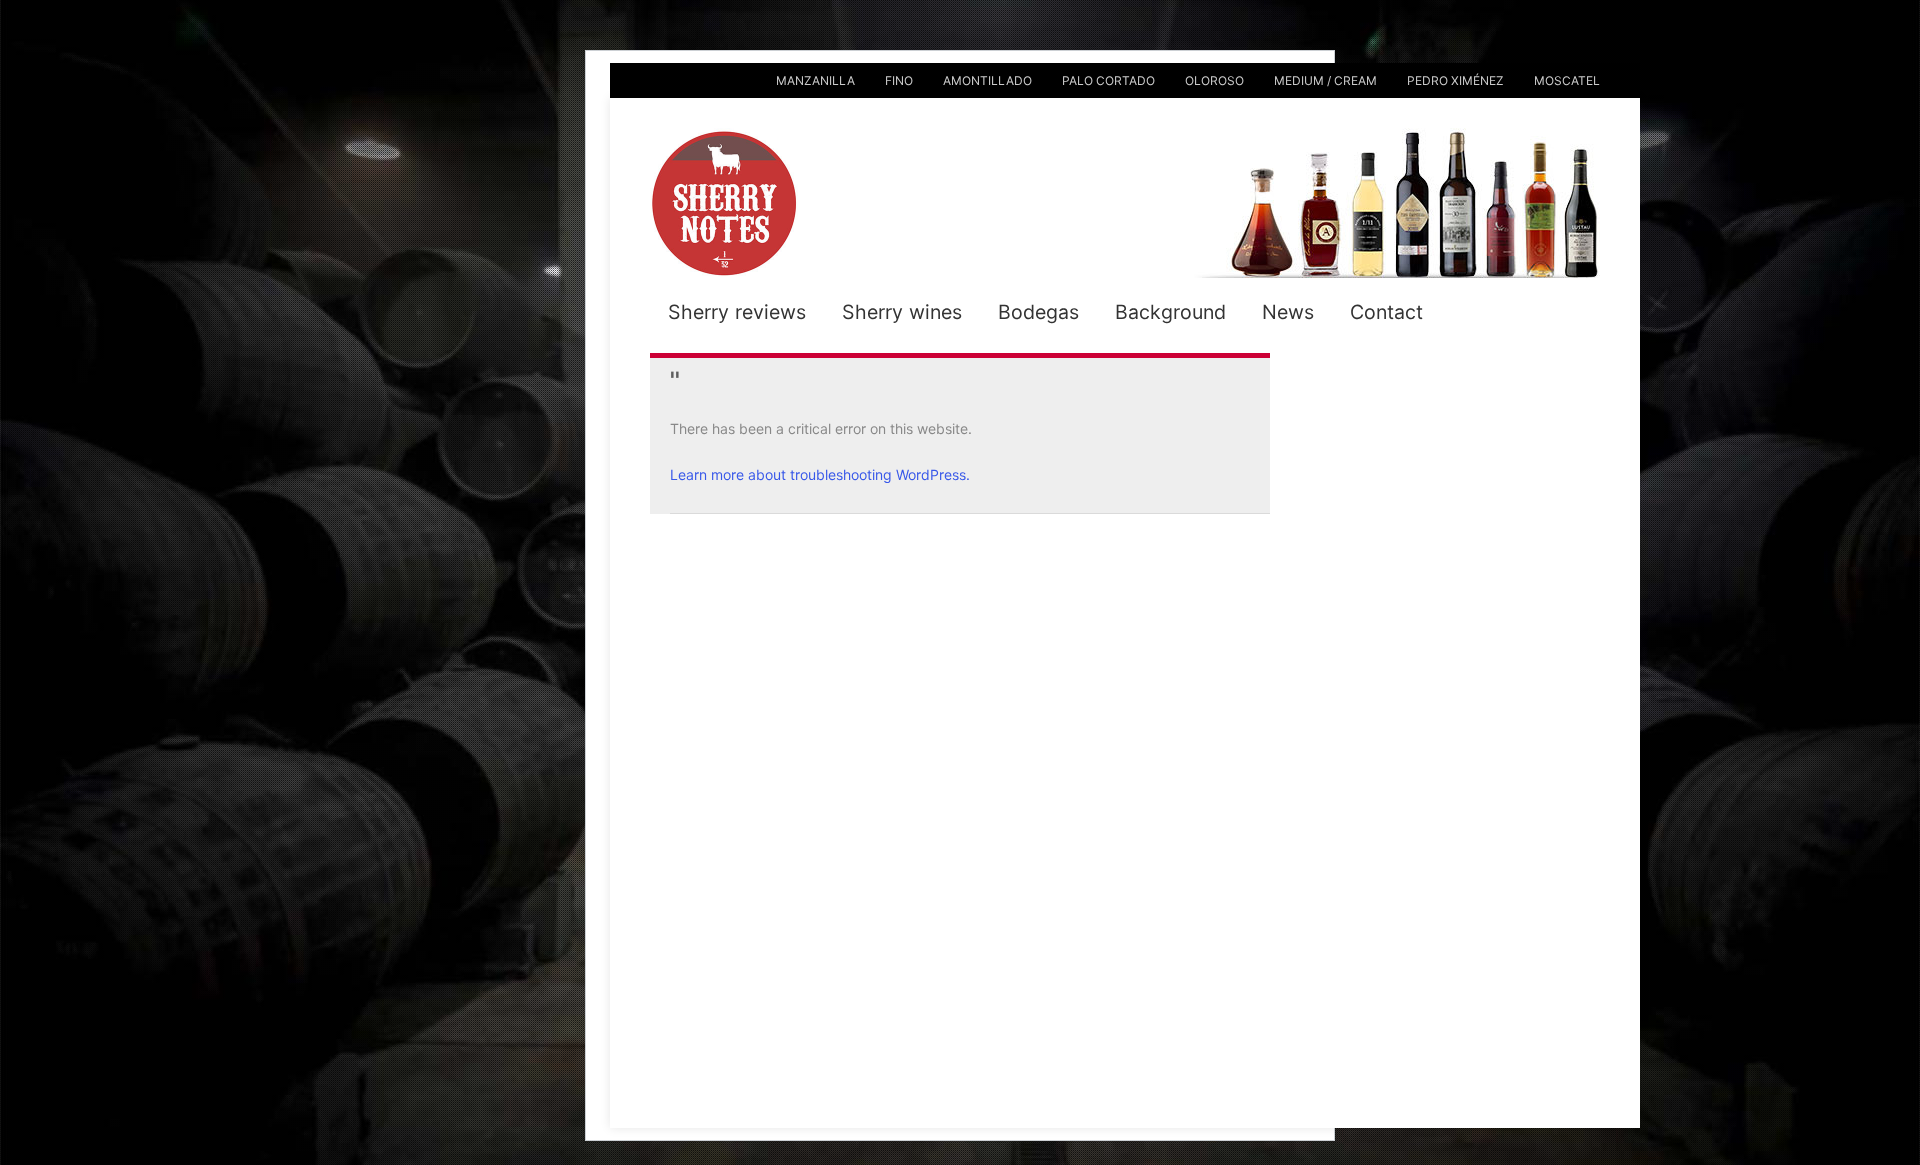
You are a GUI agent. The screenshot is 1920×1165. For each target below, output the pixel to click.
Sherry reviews (737, 312)
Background (1170, 312)
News (1288, 312)
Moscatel (1567, 80)
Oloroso (1214, 80)
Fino (899, 80)
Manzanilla (815, 80)
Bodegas (1038, 312)
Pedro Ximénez (1455, 80)
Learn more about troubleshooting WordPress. (820, 474)
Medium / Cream (1325, 80)
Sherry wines (902, 312)
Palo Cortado (1108, 80)
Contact (1386, 312)
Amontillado (987, 80)
